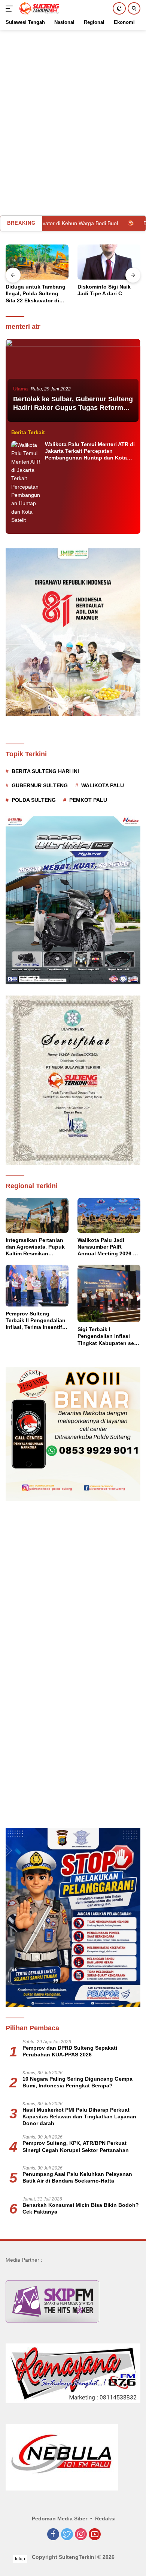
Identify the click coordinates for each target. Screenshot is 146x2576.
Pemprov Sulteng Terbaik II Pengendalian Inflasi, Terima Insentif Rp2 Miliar (36, 1321)
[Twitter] (67, 2535)
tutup (20, 2559)
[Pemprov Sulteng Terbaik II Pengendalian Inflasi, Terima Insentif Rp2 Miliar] (37, 1286)
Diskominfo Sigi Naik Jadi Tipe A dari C (32, 290)
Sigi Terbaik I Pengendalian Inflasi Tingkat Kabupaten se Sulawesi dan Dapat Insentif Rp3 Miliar (106, 1336)
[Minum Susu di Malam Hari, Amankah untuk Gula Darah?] (109, 262)
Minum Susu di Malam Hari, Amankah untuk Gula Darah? (106, 293)
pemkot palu (88, 800)
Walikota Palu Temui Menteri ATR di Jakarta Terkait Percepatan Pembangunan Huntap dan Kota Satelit (90, 451)
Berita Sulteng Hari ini (45, 771)
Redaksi (105, 2519)
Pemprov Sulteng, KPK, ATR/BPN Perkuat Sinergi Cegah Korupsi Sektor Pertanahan (76, 2146)
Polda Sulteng (34, 800)
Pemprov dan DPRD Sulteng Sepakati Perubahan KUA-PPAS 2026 (70, 2051)
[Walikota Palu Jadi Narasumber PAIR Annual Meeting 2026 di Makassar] (109, 1215)
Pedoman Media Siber (60, 2519)
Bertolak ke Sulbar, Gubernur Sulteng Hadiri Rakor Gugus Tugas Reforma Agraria (73, 408)
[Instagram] (81, 2535)
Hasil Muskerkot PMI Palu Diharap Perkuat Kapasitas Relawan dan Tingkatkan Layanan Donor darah (79, 2116)
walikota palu (103, 785)
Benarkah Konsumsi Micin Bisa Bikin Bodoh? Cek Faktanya (81, 2208)
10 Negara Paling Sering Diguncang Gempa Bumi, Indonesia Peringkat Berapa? (77, 2082)
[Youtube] (95, 2535)
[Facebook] (53, 2535)
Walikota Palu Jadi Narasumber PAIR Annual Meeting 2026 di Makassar (108, 1247)
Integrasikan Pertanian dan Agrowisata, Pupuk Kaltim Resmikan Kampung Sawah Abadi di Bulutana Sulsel (35, 1247)
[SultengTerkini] (38, 9)
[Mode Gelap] (119, 8)
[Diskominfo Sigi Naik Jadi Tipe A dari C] (37, 262)
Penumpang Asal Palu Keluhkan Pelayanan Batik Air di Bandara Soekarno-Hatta (77, 2177)
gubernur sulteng (40, 785)
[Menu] (11, 9)
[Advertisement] (73, 103)
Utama (20, 389)
